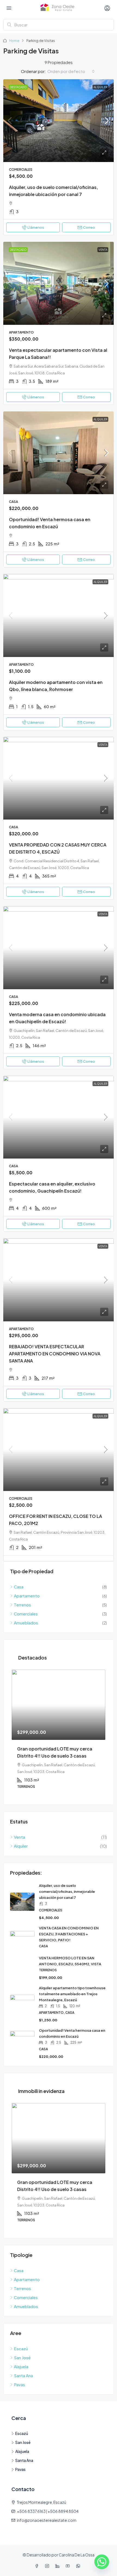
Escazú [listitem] (21, 2349)
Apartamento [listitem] (27, 1596)
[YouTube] (69, 2566)
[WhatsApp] (79, 2566)
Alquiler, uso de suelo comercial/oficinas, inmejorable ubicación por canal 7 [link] (67, 1891)
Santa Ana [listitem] (23, 2375)
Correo (89, 227)
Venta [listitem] (19, 1837)
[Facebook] (38, 2566)
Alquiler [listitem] (21, 1846)
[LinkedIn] (59, 2566)
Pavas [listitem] (19, 2384)
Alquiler (100, 87)
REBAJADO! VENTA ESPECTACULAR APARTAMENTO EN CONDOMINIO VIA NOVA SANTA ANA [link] (55, 1354)
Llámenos (36, 227)
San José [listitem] (22, 2357)
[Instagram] (48, 2566)
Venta (103, 250)
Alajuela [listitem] (21, 2366)
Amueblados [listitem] (26, 1623)
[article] (59, 1733)
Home (14, 41)
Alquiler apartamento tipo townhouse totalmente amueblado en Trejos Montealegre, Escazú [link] (72, 1994)
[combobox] (71, 71)
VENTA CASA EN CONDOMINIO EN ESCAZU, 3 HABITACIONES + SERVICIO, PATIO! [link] (69, 1934)
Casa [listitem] (19, 1587)
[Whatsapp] (102, 2562)
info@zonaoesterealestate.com (47, 2520)
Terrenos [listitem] (22, 1605)
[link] (59, 121)
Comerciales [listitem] (26, 1614)
